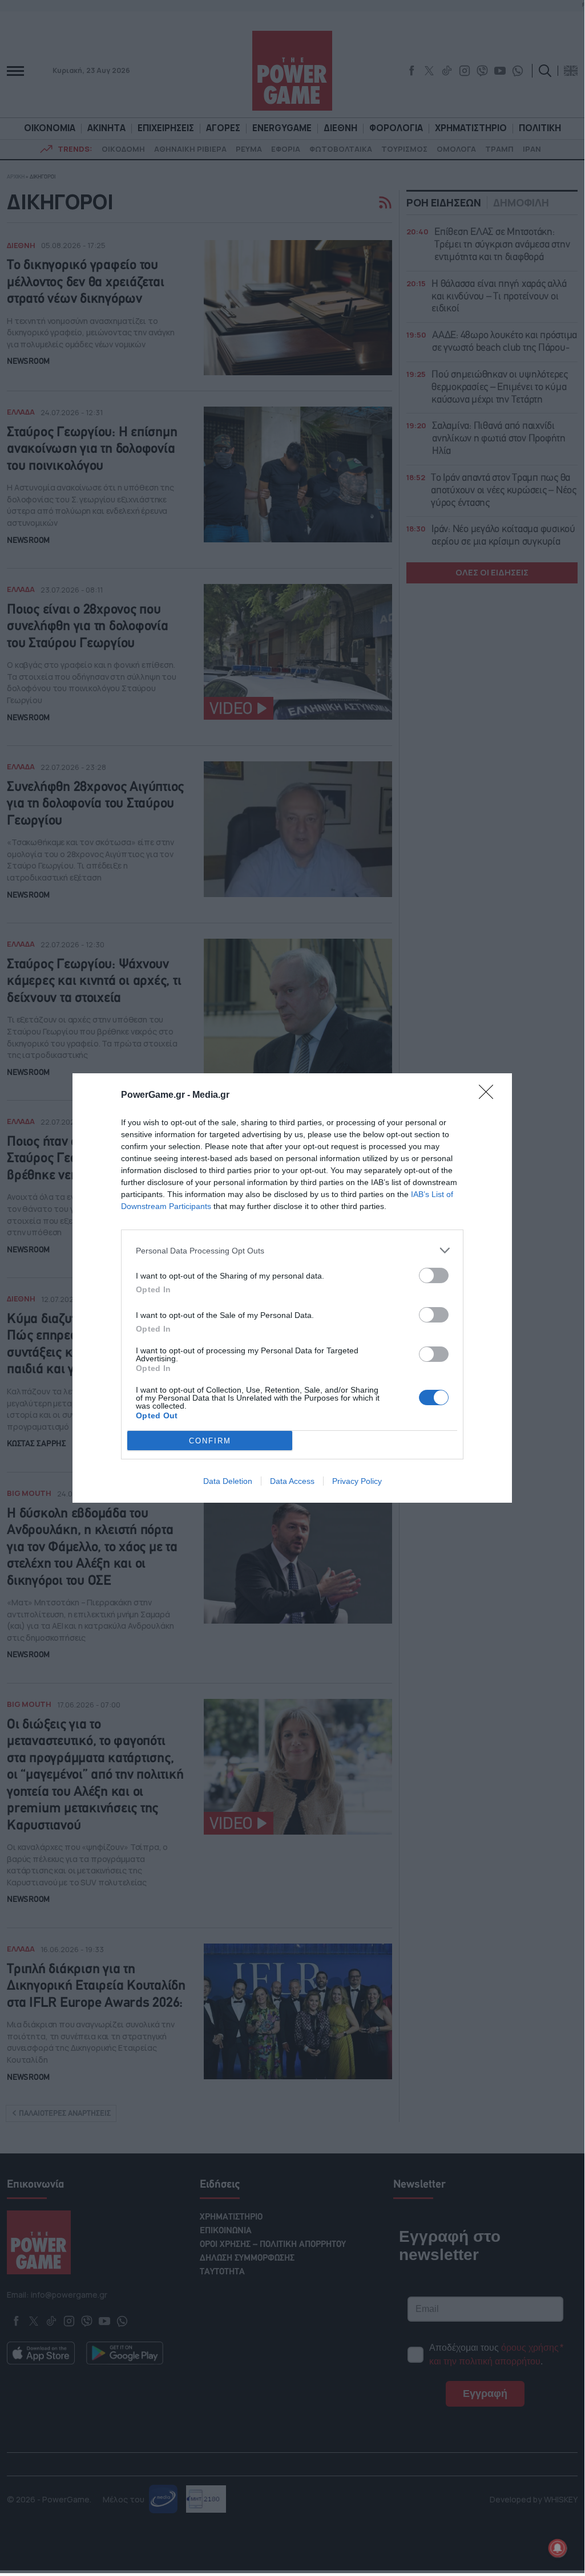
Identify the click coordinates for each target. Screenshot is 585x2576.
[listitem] (292, 1250)
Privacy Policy (357, 1481)
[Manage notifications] (558, 2548)
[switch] (434, 1275)
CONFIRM (210, 1441)
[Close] (490, 1096)
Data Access (292, 1481)
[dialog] (292, 1288)
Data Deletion (228, 1481)
